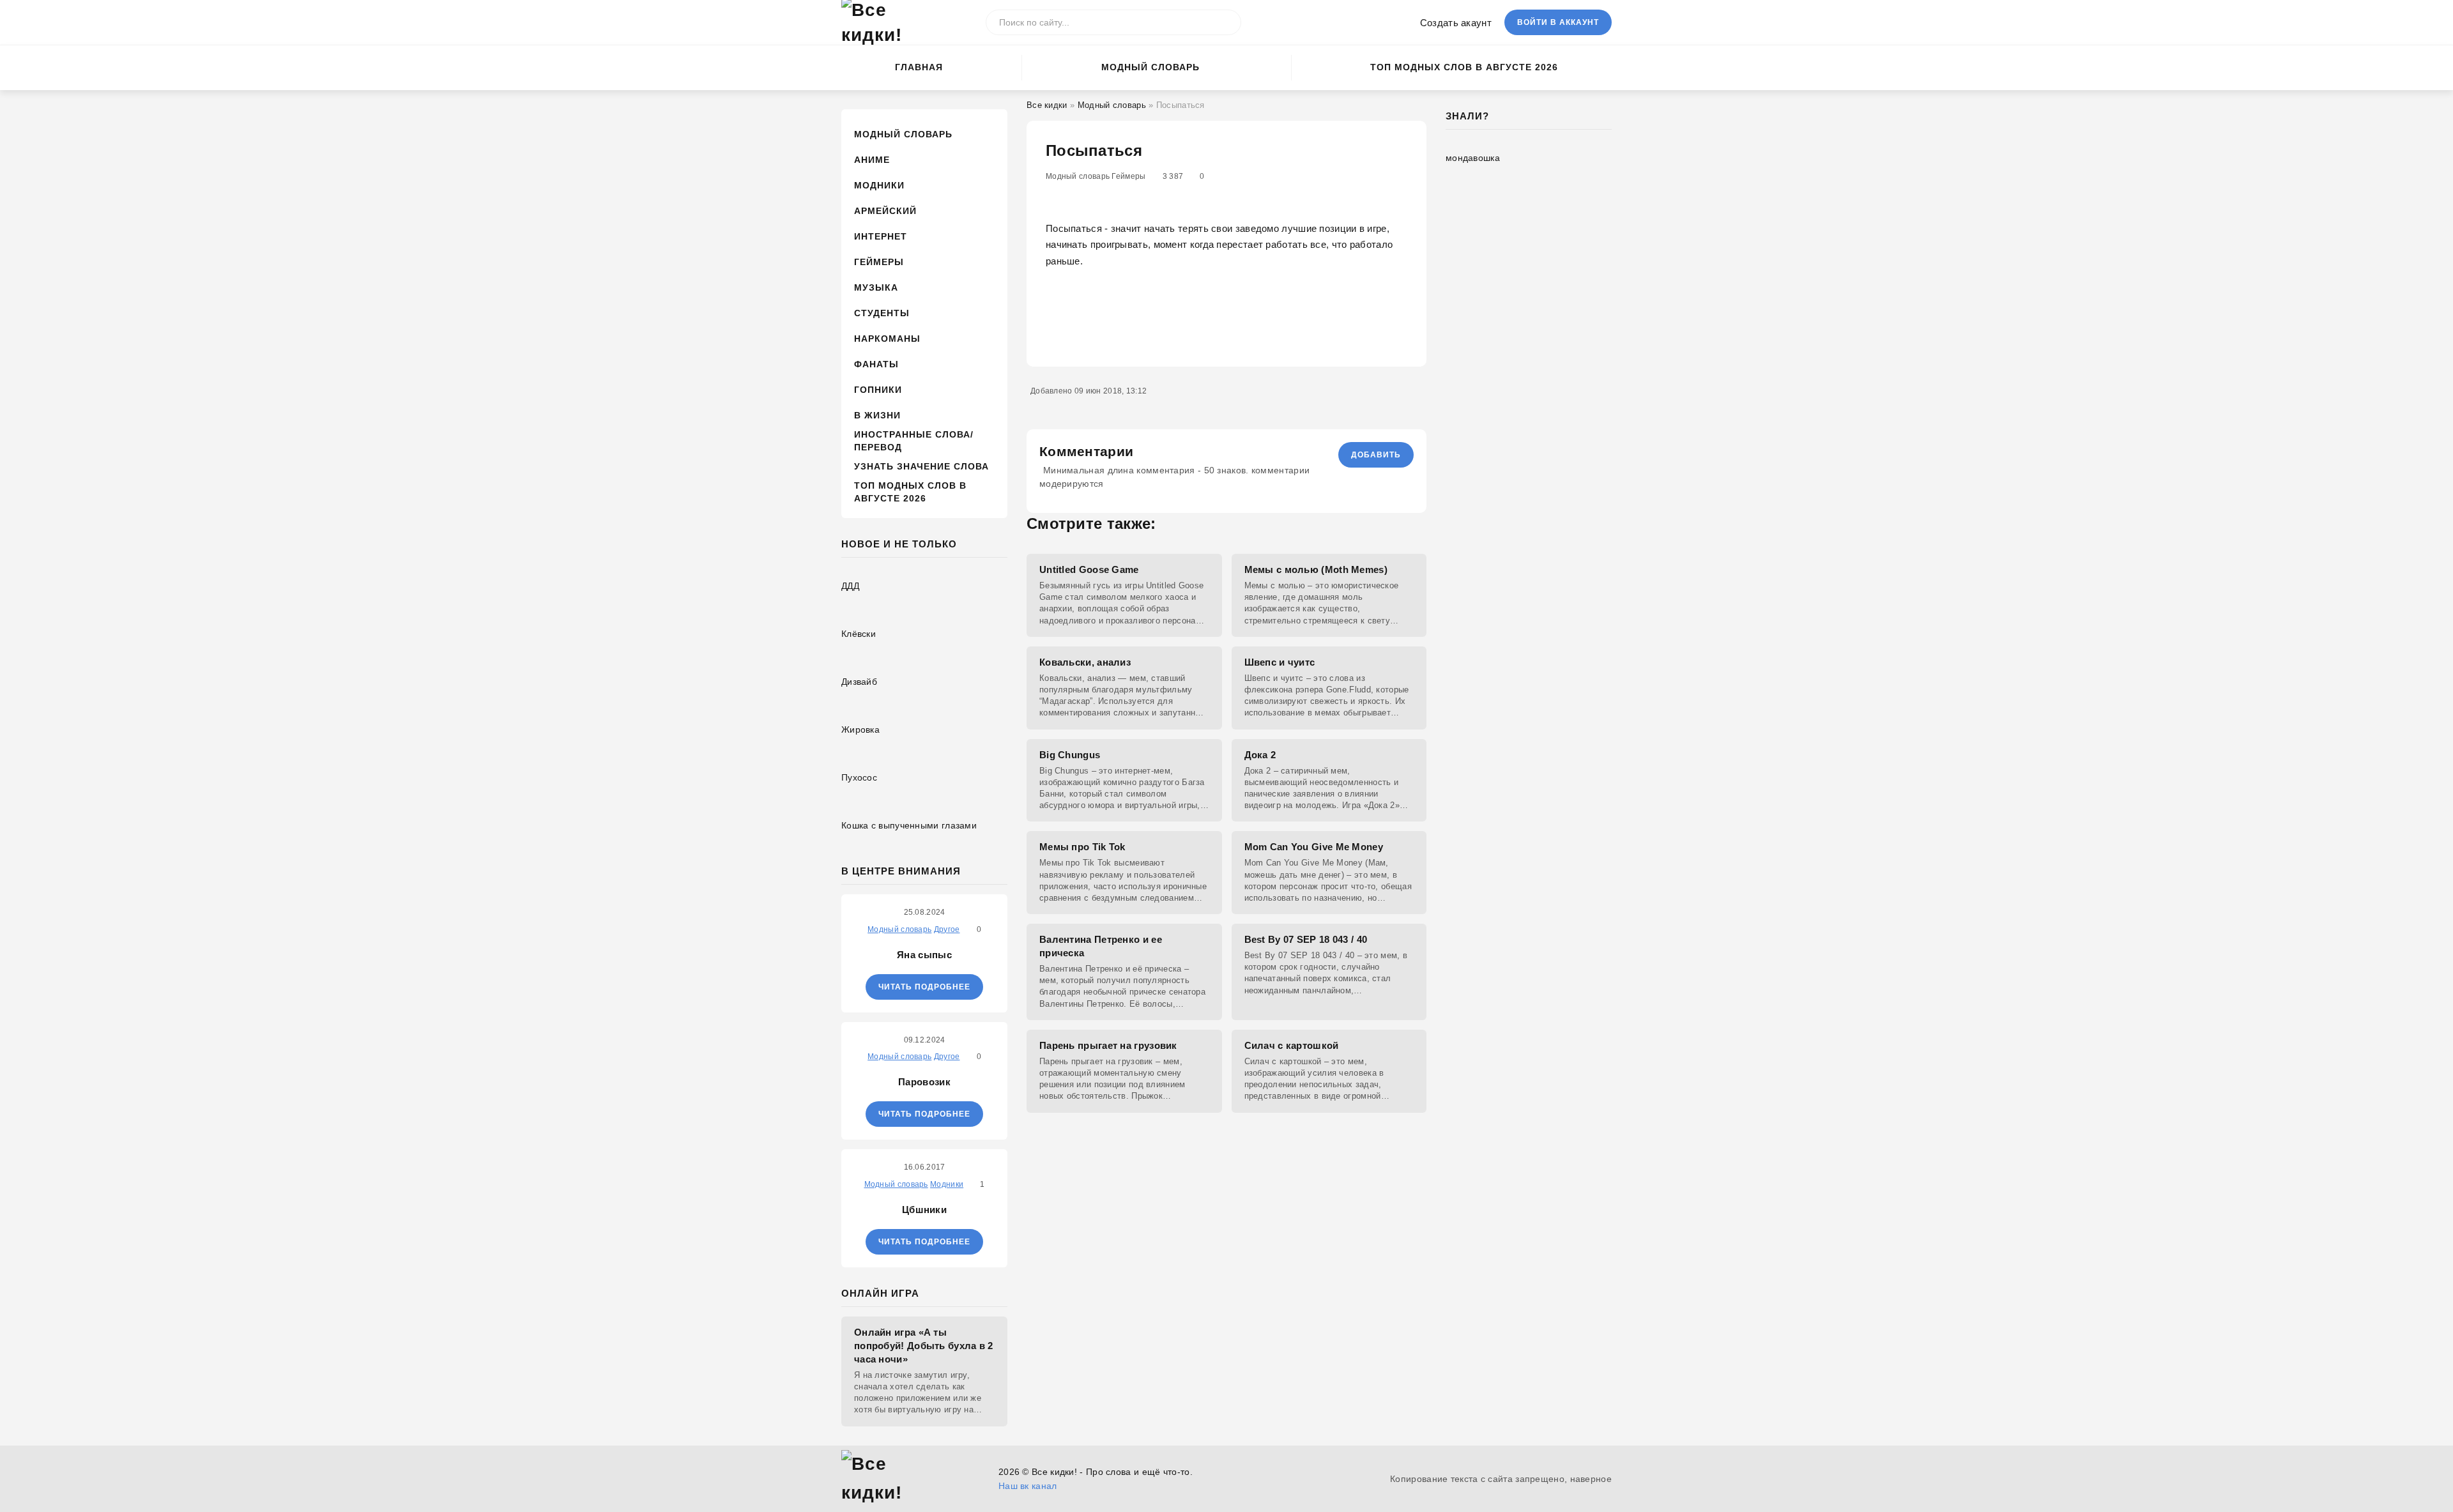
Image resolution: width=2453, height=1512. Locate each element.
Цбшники (924, 1210)
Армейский (885, 211)
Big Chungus (1070, 755)
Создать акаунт (1456, 23)
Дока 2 (1260, 755)
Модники (879, 185)
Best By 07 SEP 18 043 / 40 (1306, 939)
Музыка (876, 287)
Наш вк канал (1028, 1486)
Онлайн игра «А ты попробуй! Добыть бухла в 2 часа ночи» (924, 1346)
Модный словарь (1150, 67)
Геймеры (879, 262)
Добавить (1376, 455)
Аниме (872, 160)
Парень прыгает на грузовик (1108, 1045)
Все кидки (1047, 105)
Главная (919, 67)
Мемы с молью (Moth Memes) (1316, 569)
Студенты (882, 313)
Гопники (878, 390)
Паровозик (924, 1082)
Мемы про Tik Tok (1082, 847)
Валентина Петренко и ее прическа (1101, 946)
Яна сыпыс (924, 955)
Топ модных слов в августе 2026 (1464, 67)
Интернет (881, 236)
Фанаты (876, 364)
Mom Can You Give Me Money (1314, 847)
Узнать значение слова (921, 466)
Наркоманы (887, 339)
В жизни (877, 415)
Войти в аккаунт (1558, 22)
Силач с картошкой (1292, 1045)
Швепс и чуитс (1280, 662)
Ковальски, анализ (1085, 662)
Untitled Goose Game (1089, 569)
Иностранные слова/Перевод (914, 441)
